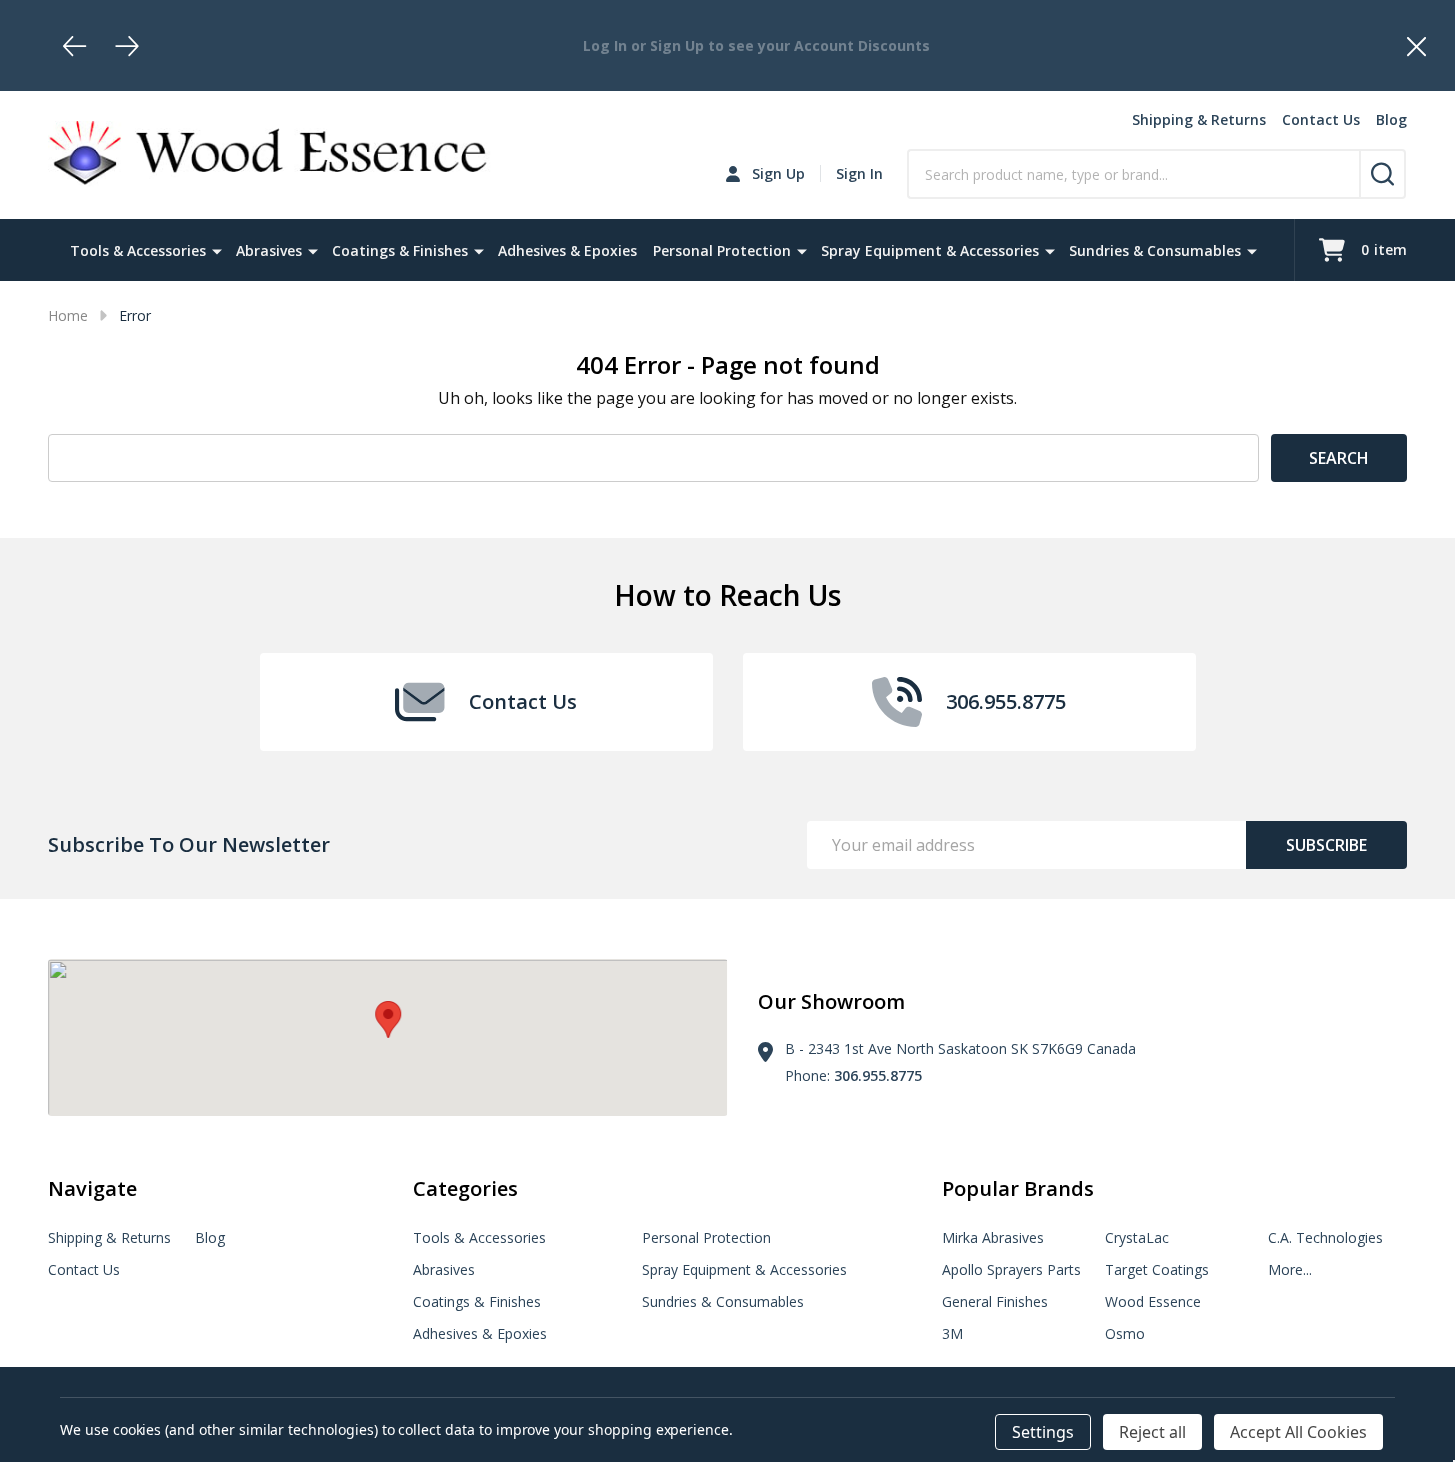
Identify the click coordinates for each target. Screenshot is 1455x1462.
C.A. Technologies (1325, 1237)
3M (952, 1333)
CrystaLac (1137, 1237)
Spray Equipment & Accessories (930, 250)
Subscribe (1326, 845)
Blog (1391, 119)
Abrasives (269, 250)
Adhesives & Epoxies (567, 250)
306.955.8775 (878, 1075)
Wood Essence (1153, 1301)
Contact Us (1321, 119)
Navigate (92, 1188)
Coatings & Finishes (400, 250)
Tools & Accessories (138, 250)
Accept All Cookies (1298, 1432)
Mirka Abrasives (993, 1237)
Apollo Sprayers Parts (1011, 1269)
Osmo (1125, 1333)
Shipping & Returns (1199, 119)
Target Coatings (1157, 1269)
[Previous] (75, 46)
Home (68, 315)
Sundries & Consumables (1155, 250)
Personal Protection (722, 250)
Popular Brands (1018, 1188)
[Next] (127, 46)
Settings (1043, 1432)
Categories (465, 1188)
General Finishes (995, 1301)
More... (1290, 1269)
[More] (217, 250)
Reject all (1152, 1432)
